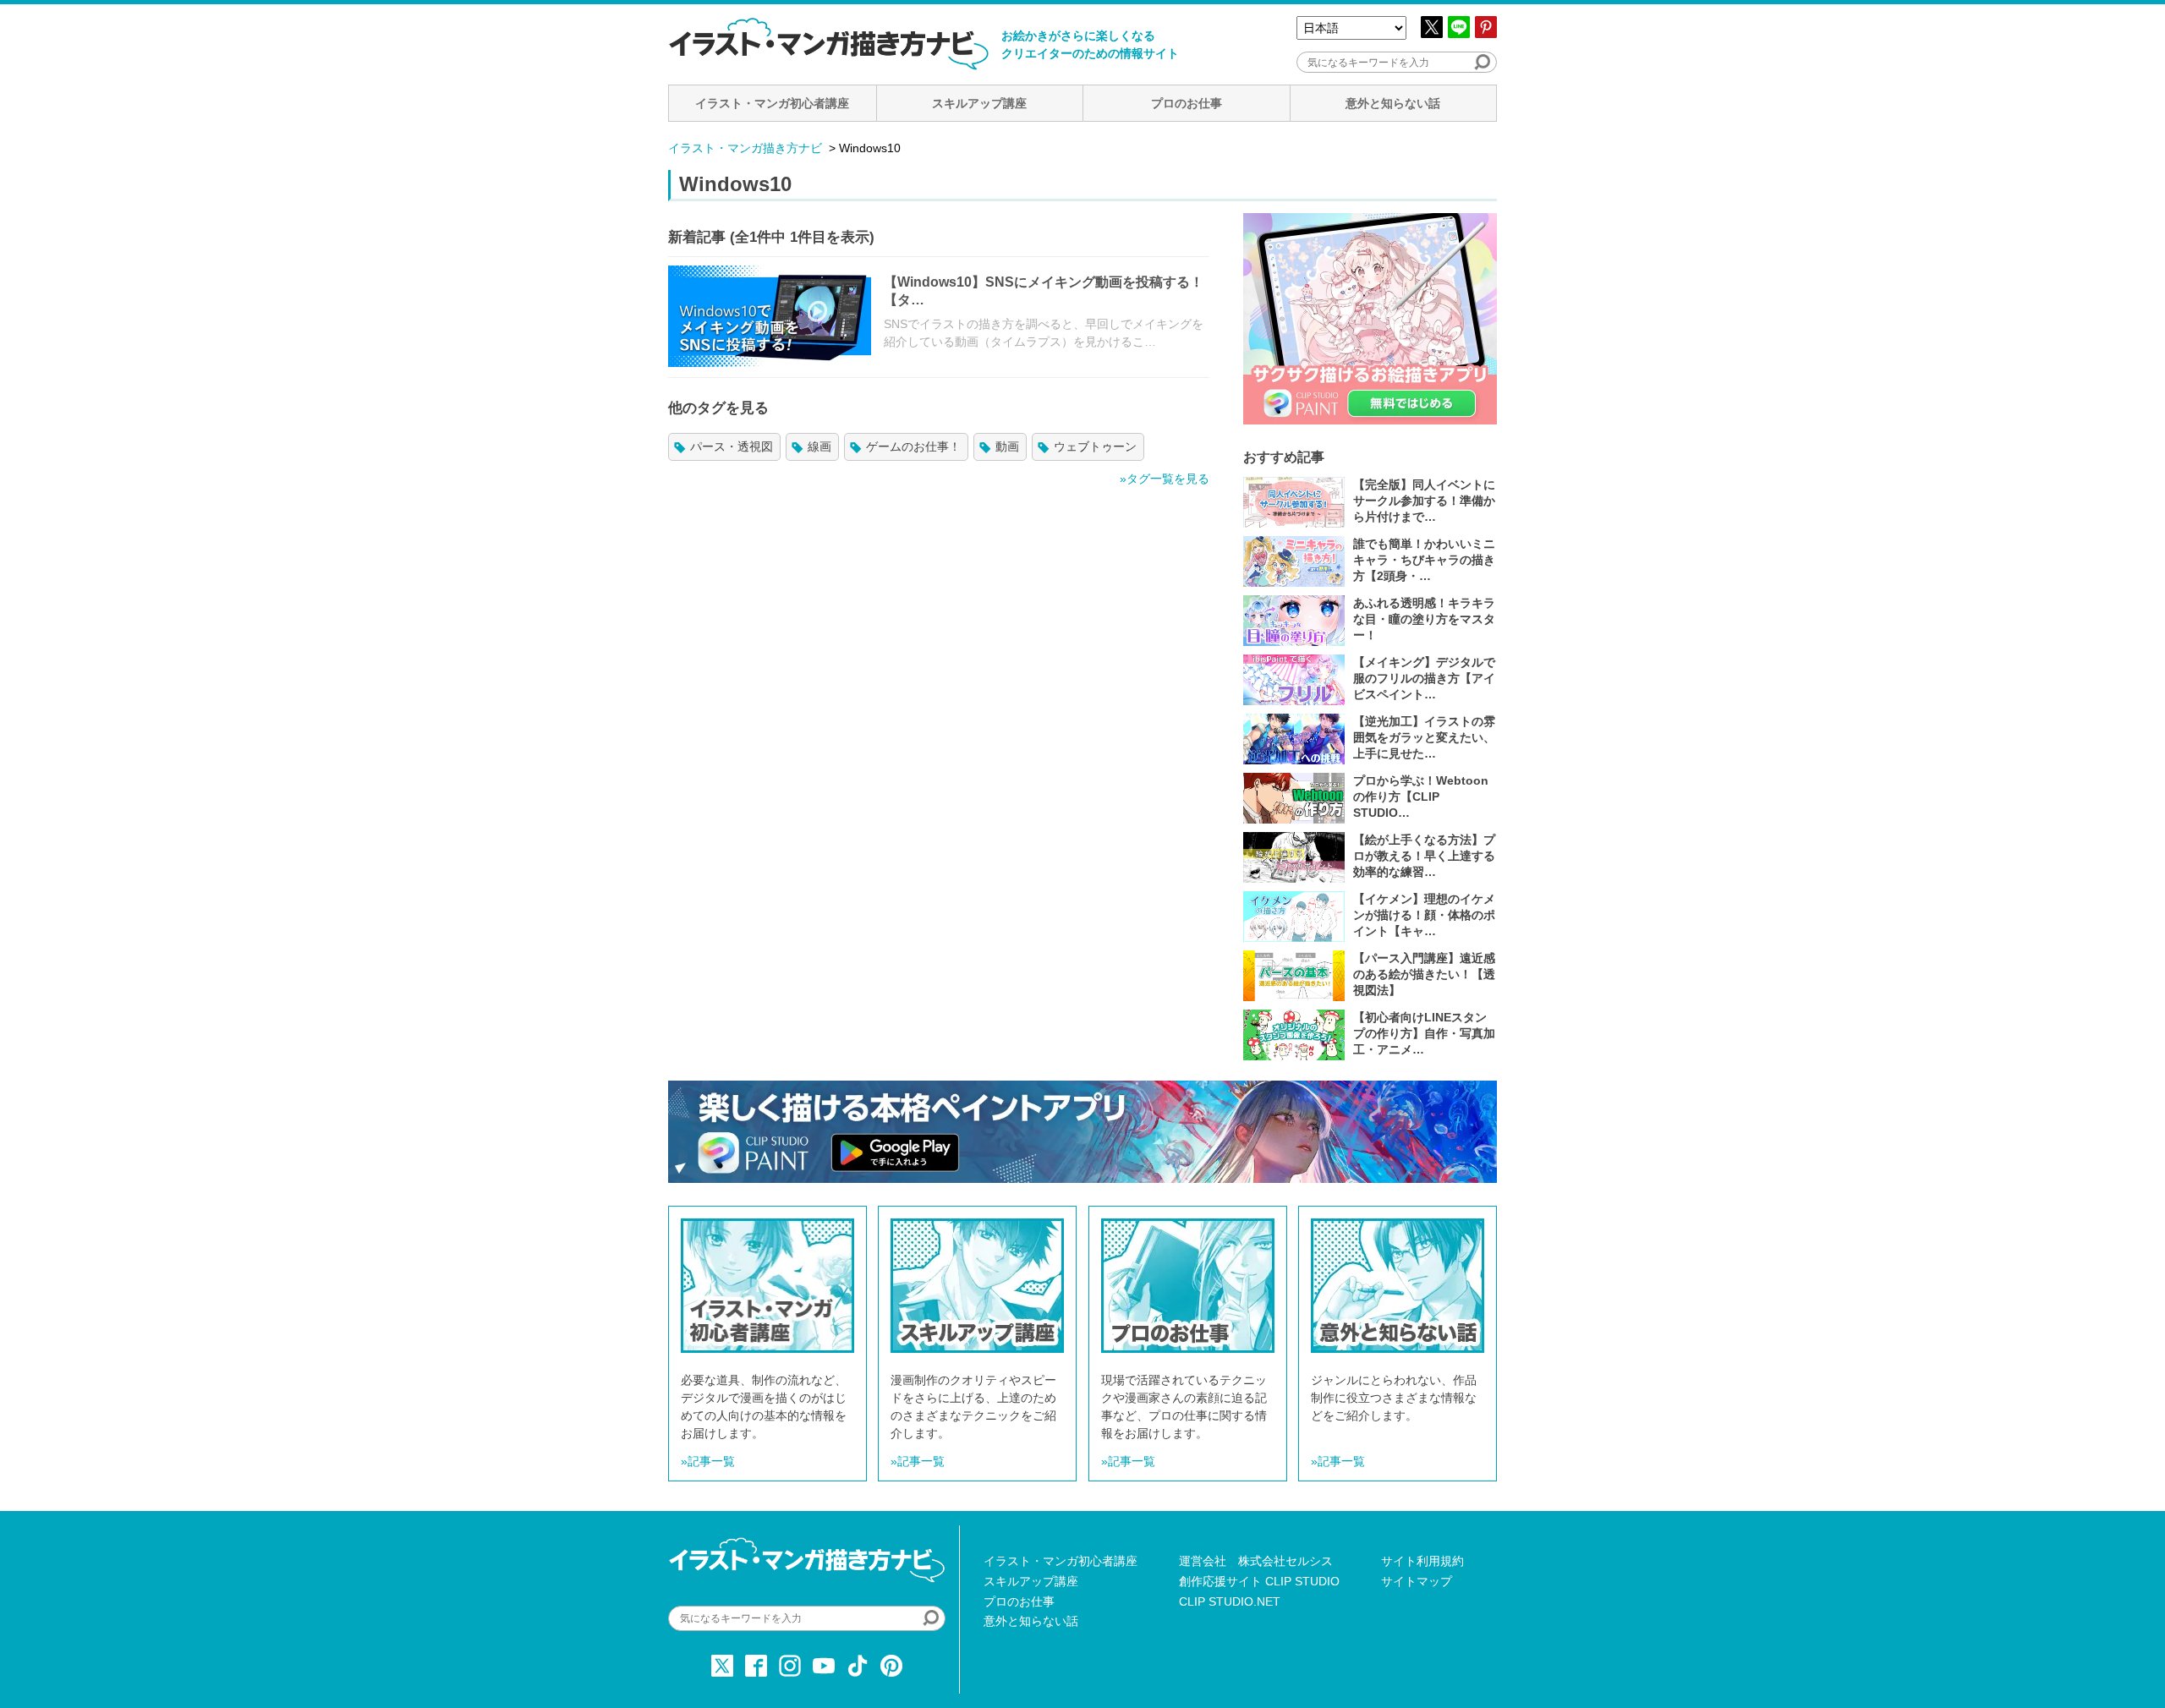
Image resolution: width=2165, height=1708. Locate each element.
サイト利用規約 (1422, 1561)
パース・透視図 (732, 446)
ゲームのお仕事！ (913, 446)
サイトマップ (1417, 1581)
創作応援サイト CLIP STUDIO (1259, 1581)
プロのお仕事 (1187, 103)
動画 (1007, 446)
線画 (819, 446)
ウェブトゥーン (1095, 446)
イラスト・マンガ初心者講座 (772, 103)
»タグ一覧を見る (1165, 479)
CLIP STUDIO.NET (1230, 1601)
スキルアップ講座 (979, 103)
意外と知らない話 (1393, 103)
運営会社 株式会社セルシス (1256, 1561)
